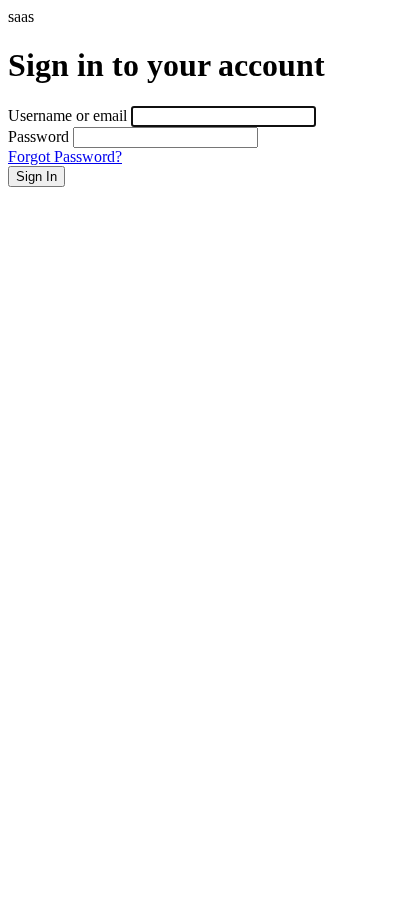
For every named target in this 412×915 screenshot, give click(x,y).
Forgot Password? (65, 156)
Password (38, 136)
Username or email (67, 115)
